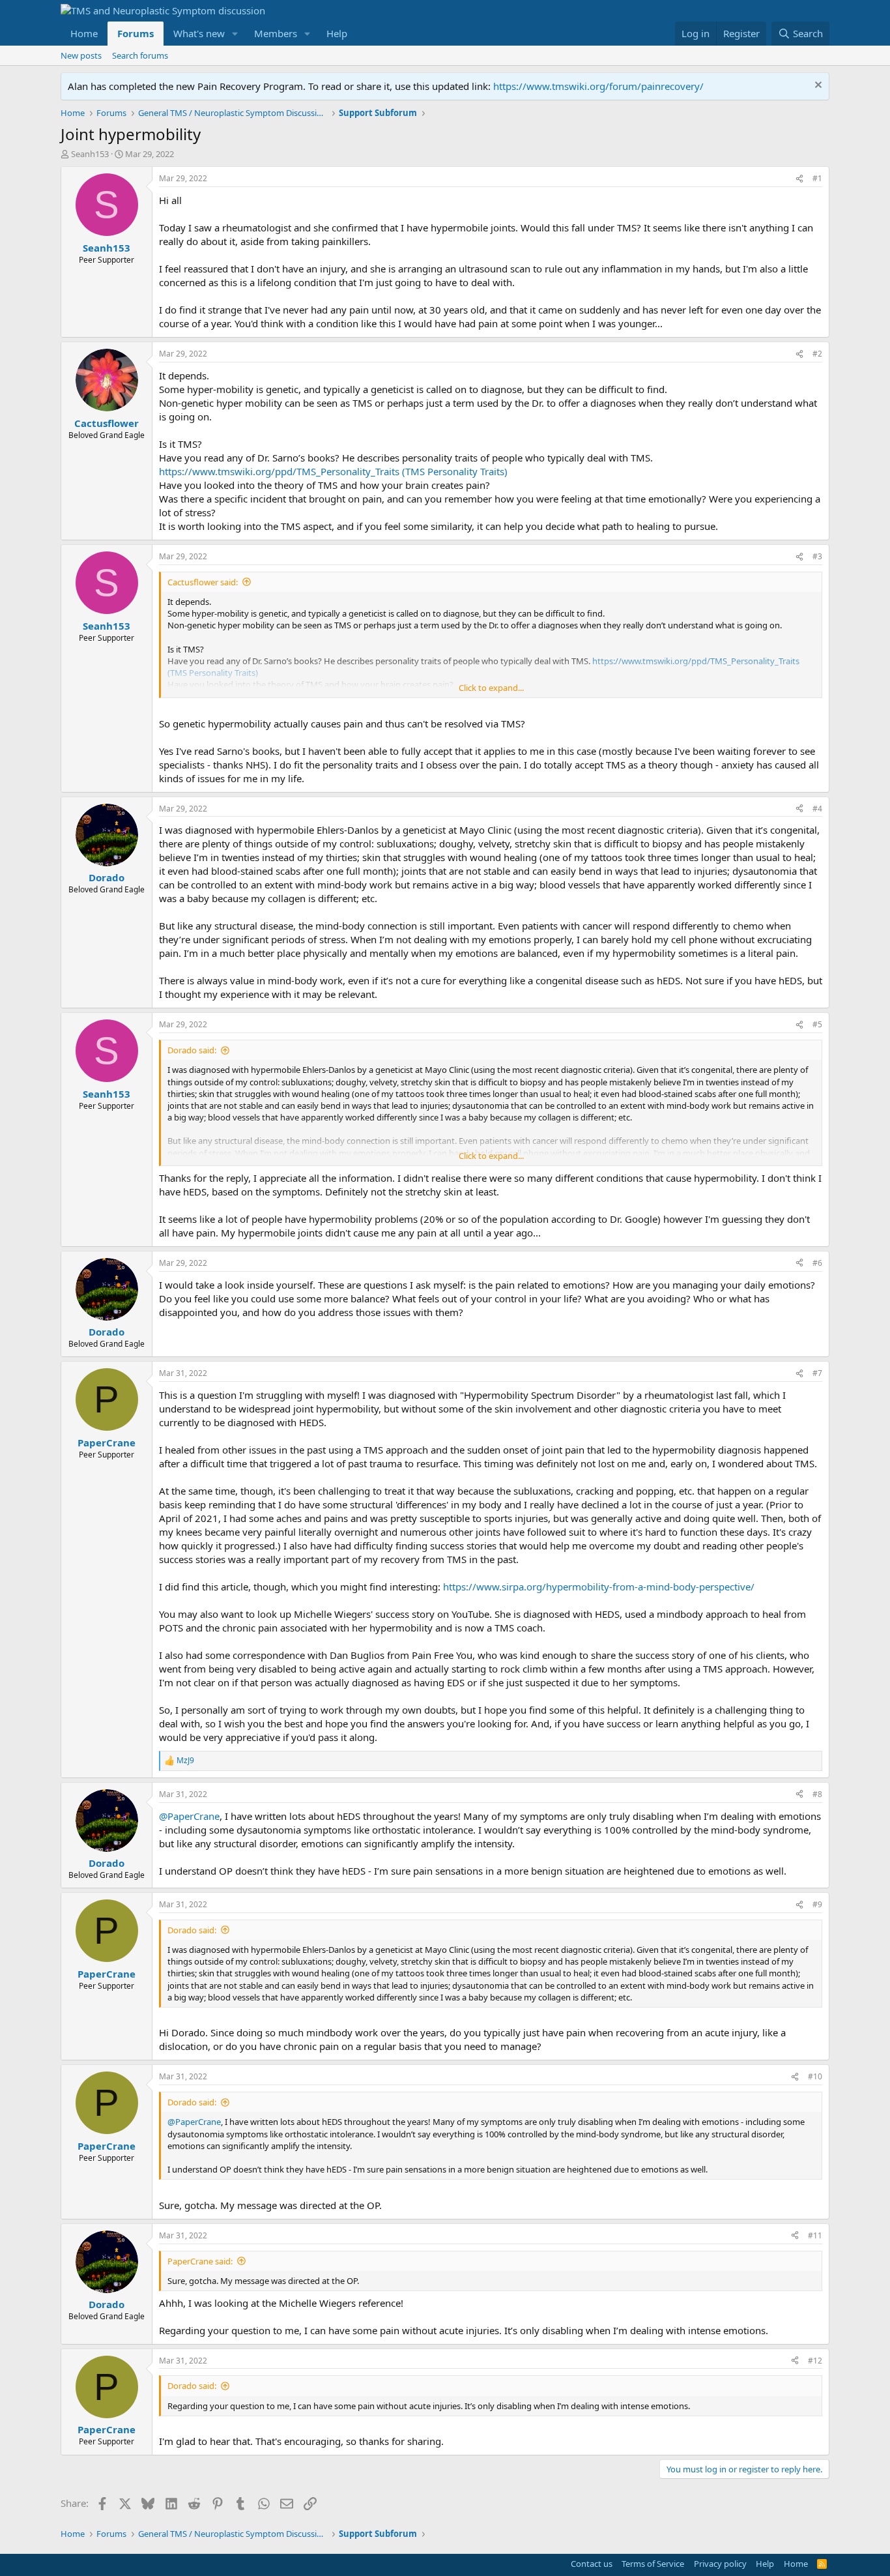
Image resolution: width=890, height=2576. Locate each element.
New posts (81, 55)
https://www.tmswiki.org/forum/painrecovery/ (598, 86)
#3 (817, 556)
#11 (815, 2235)
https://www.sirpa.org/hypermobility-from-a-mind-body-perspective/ (599, 1587)
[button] (235, 34)
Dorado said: (192, 1050)
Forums (136, 33)
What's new (199, 33)
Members (276, 33)
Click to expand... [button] (491, 688)
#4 (817, 809)
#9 (817, 1904)
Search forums (140, 55)
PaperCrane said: (200, 2261)
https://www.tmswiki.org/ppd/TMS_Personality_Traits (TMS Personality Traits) (333, 471)
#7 (817, 1373)
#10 (815, 2076)
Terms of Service (653, 2564)
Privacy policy (720, 2564)
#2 (817, 354)
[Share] (799, 179)
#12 (815, 2361)
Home (84, 33)
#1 (817, 178)
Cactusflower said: (203, 582)
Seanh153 (90, 154)
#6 (817, 1263)
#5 (817, 1024)
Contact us (592, 2564)
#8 (817, 1794)
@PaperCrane (189, 1816)
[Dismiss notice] (817, 86)
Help (337, 33)
